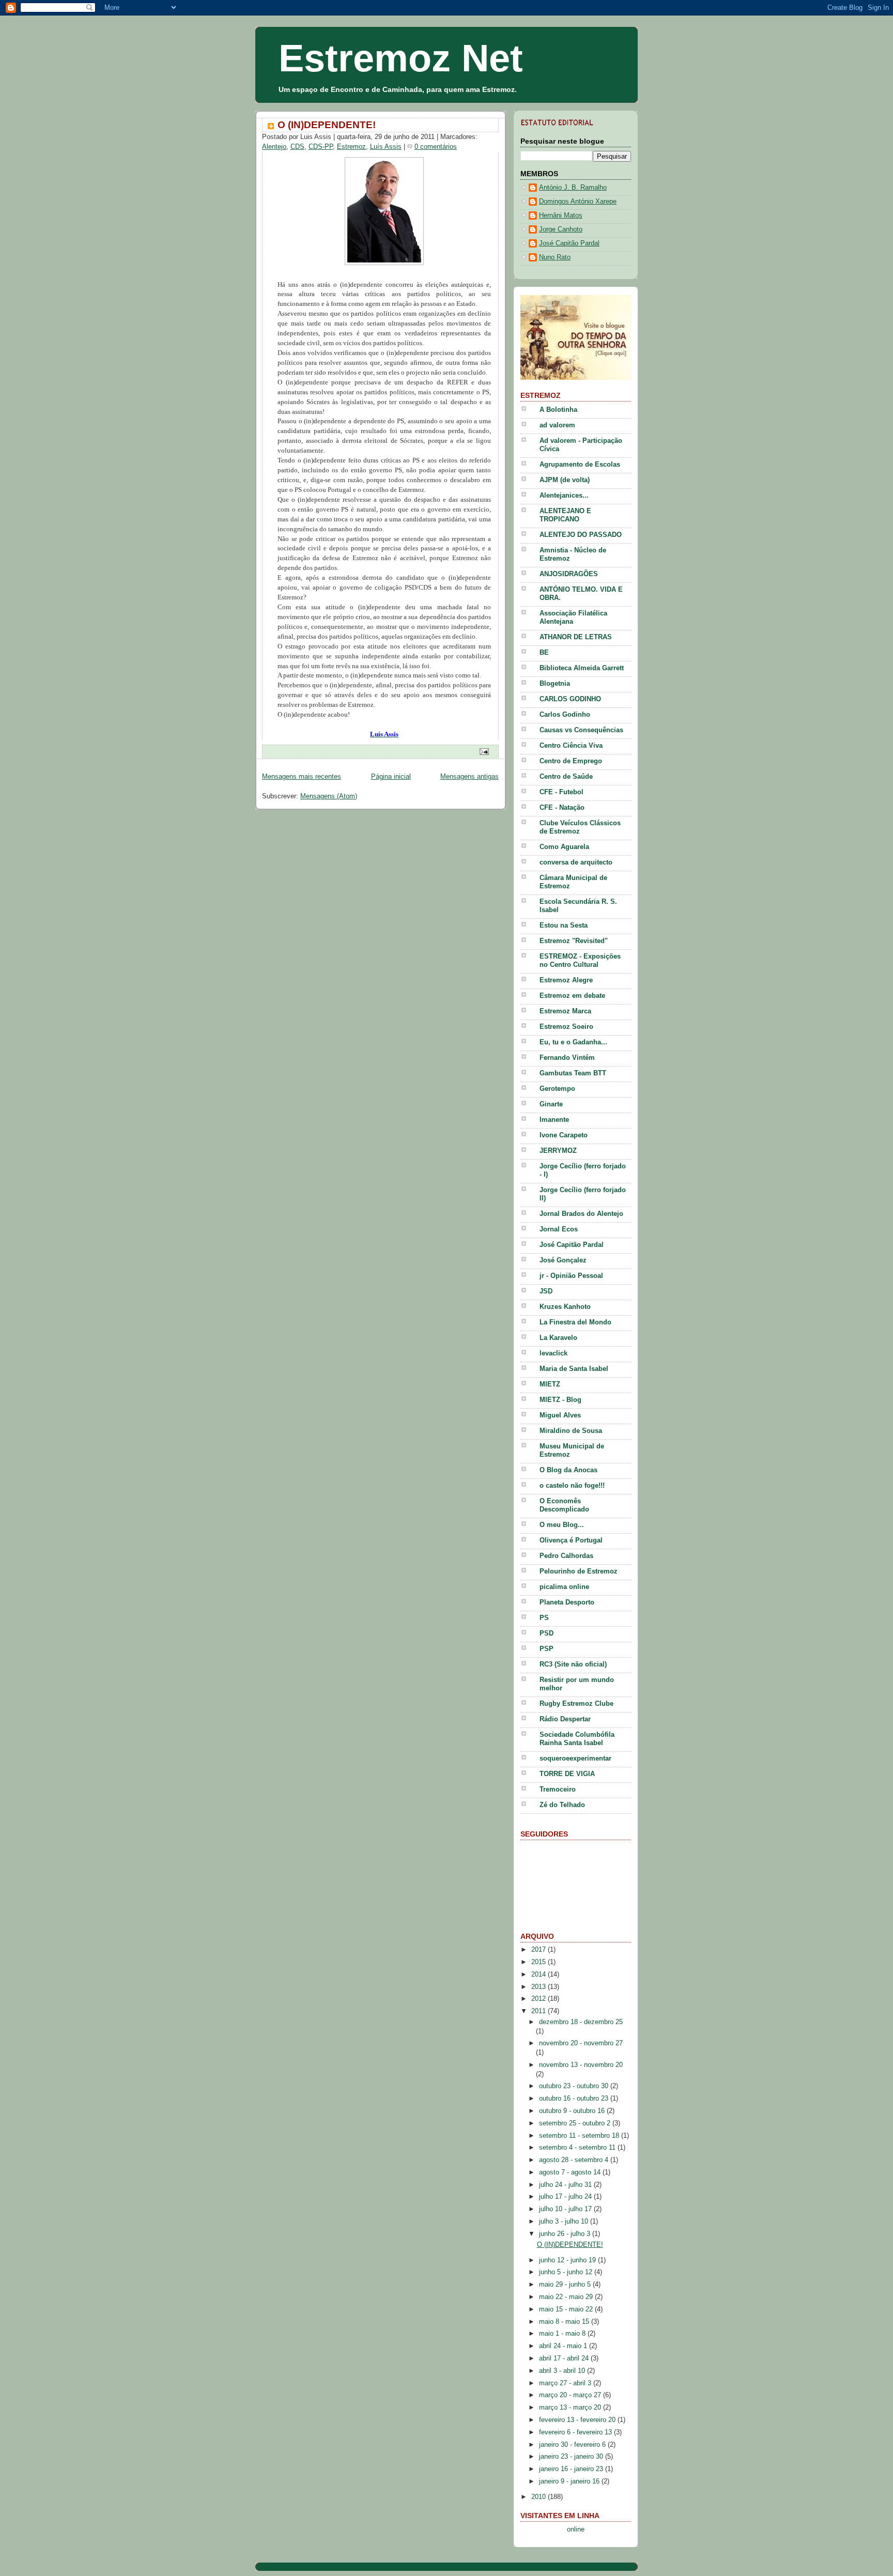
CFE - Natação (562, 808)
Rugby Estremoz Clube (576, 1704)
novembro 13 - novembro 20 (581, 2065)
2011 (540, 2011)
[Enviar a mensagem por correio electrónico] (483, 751)
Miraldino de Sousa (571, 1431)
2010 (540, 2497)
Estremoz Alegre (566, 980)
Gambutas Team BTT (573, 1073)
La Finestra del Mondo (575, 1322)
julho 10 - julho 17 (566, 2209)
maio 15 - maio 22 (567, 2309)
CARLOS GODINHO (570, 699)
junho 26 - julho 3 (566, 2234)
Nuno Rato (555, 257)
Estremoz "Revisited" (574, 941)
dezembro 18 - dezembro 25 (581, 2022)
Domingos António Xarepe (578, 202)
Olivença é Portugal (571, 1540)
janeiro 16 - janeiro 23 (572, 2469)
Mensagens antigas (469, 777)
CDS (297, 147)
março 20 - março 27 (571, 2395)
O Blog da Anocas (568, 1470)
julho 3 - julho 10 (565, 2222)
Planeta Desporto (567, 1602)
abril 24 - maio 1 (564, 2346)
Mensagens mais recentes (302, 777)
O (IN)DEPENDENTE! (327, 125)
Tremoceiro (558, 1790)
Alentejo (274, 147)
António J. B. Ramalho (573, 188)
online (576, 2529)
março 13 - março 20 (571, 2408)
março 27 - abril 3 (566, 2383)
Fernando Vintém (567, 1058)
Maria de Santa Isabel (574, 1369)
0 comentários (436, 147)
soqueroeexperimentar (575, 1759)
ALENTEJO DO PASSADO (581, 535)
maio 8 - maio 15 (565, 2322)
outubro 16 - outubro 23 (575, 2099)
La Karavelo (558, 1338)
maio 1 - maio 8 (563, 2334)
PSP (546, 1649)
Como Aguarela (564, 847)
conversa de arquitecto (576, 862)
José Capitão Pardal (569, 243)
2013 (540, 1987)
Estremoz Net (401, 58)
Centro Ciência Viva (571, 746)
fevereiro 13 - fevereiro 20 (578, 2420)
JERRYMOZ (558, 1151)
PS (544, 1618)
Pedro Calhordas (566, 1556)
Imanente (554, 1120)
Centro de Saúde (566, 777)
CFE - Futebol (561, 792)
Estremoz (351, 147)
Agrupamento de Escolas (580, 465)
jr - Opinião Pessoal (571, 1276)
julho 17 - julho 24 (566, 2197)
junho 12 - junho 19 (568, 2260)
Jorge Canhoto (561, 229)
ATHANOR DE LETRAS (576, 637)
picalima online (564, 1587)
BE (544, 653)
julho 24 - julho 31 (566, 2185)
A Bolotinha (558, 410)
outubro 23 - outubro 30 (575, 2086)
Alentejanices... (564, 496)
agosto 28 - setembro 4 (575, 2160)
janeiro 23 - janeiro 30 (572, 2457)
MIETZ (550, 1384)
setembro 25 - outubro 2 (576, 2123)
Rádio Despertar (565, 1719)
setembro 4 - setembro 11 (578, 2148)
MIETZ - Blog (560, 1400)
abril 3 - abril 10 (563, 2371)
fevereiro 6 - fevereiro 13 (576, 2432)
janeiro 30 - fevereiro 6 (573, 2445)
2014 (540, 1975)
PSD (546, 1633)
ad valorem (557, 425)
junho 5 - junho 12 (567, 2272)
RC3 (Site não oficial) (573, 1664)
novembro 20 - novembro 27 (581, 2043)
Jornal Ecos (559, 1229)
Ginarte (551, 1104)
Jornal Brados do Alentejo (581, 1214)
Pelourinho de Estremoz (579, 1571)
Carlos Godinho (565, 715)
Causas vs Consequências (581, 730)
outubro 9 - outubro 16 (573, 2111)
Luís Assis (386, 147)
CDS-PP (321, 147)
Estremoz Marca (565, 1011)
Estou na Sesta (564, 925)
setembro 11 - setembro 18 (580, 2136)
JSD (546, 1291)
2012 (540, 1999)
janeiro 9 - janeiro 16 (570, 2481)
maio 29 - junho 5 (566, 2285)
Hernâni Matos (561, 215)
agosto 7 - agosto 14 (571, 2172)
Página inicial (391, 777)
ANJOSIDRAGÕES (569, 574)
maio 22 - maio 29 (567, 2297)
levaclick (553, 1353)
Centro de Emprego (571, 761)
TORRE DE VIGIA (567, 1774)
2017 (540, 1950)
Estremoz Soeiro (566, 1027)
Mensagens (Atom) (329, 796)
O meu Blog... (562, 1525)
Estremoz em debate (572, 996)
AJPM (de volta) (565, 480)
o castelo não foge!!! (572, 1486)
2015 (540, 1962)
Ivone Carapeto (564, 1135)
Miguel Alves (560, 1415)
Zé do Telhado (562, 1805)
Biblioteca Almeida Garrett (582, 668)
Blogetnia (555, 684)
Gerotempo (557, 1089)
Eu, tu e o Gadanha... (573, 1042)
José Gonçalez (563, 1260)
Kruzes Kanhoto (565, 1307)
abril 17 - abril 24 (565, 2358)
